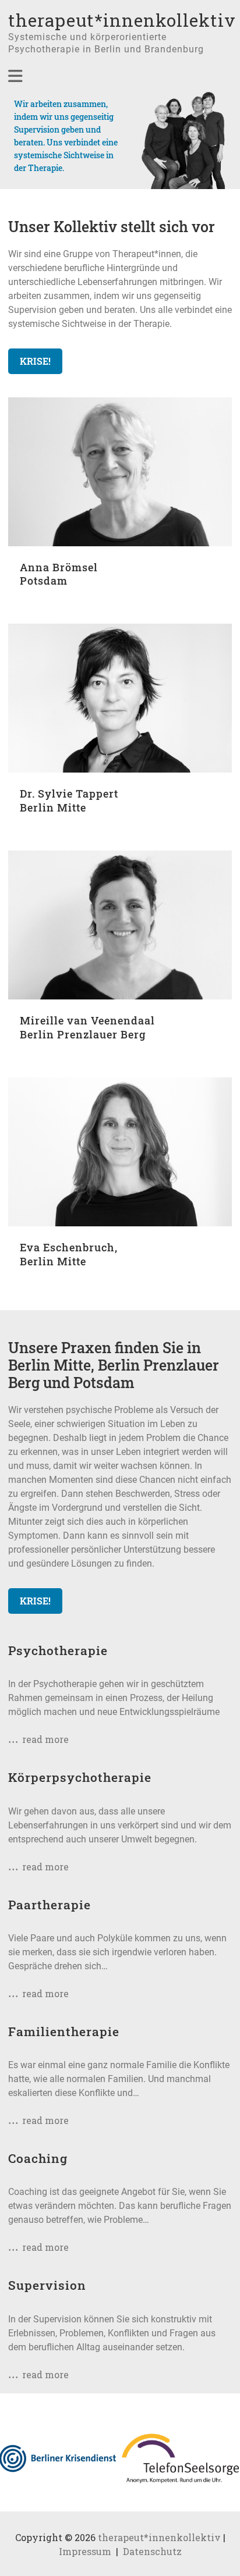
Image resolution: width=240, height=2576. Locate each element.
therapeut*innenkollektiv (122, 20)
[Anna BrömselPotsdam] (120, 404)
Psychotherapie (58, 1650)
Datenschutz (152, 2551)
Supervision (47, 2285)
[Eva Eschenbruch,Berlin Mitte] (120, 1084)
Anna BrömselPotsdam (59, 574)
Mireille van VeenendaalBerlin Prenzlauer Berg (87, 1027)
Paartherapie (50, 1905)
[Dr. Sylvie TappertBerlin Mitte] (120, 630)
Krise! (35, 361)
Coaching (38, 2158)
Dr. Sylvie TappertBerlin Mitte (69, 800)
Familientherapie (64, 2031)
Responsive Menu (15, 76)
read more (45, 1739)
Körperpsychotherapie (80, 1777)
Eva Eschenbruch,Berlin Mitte (69, 1254)
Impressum (85, 2551)
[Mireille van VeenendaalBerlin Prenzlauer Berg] (120, 857)
